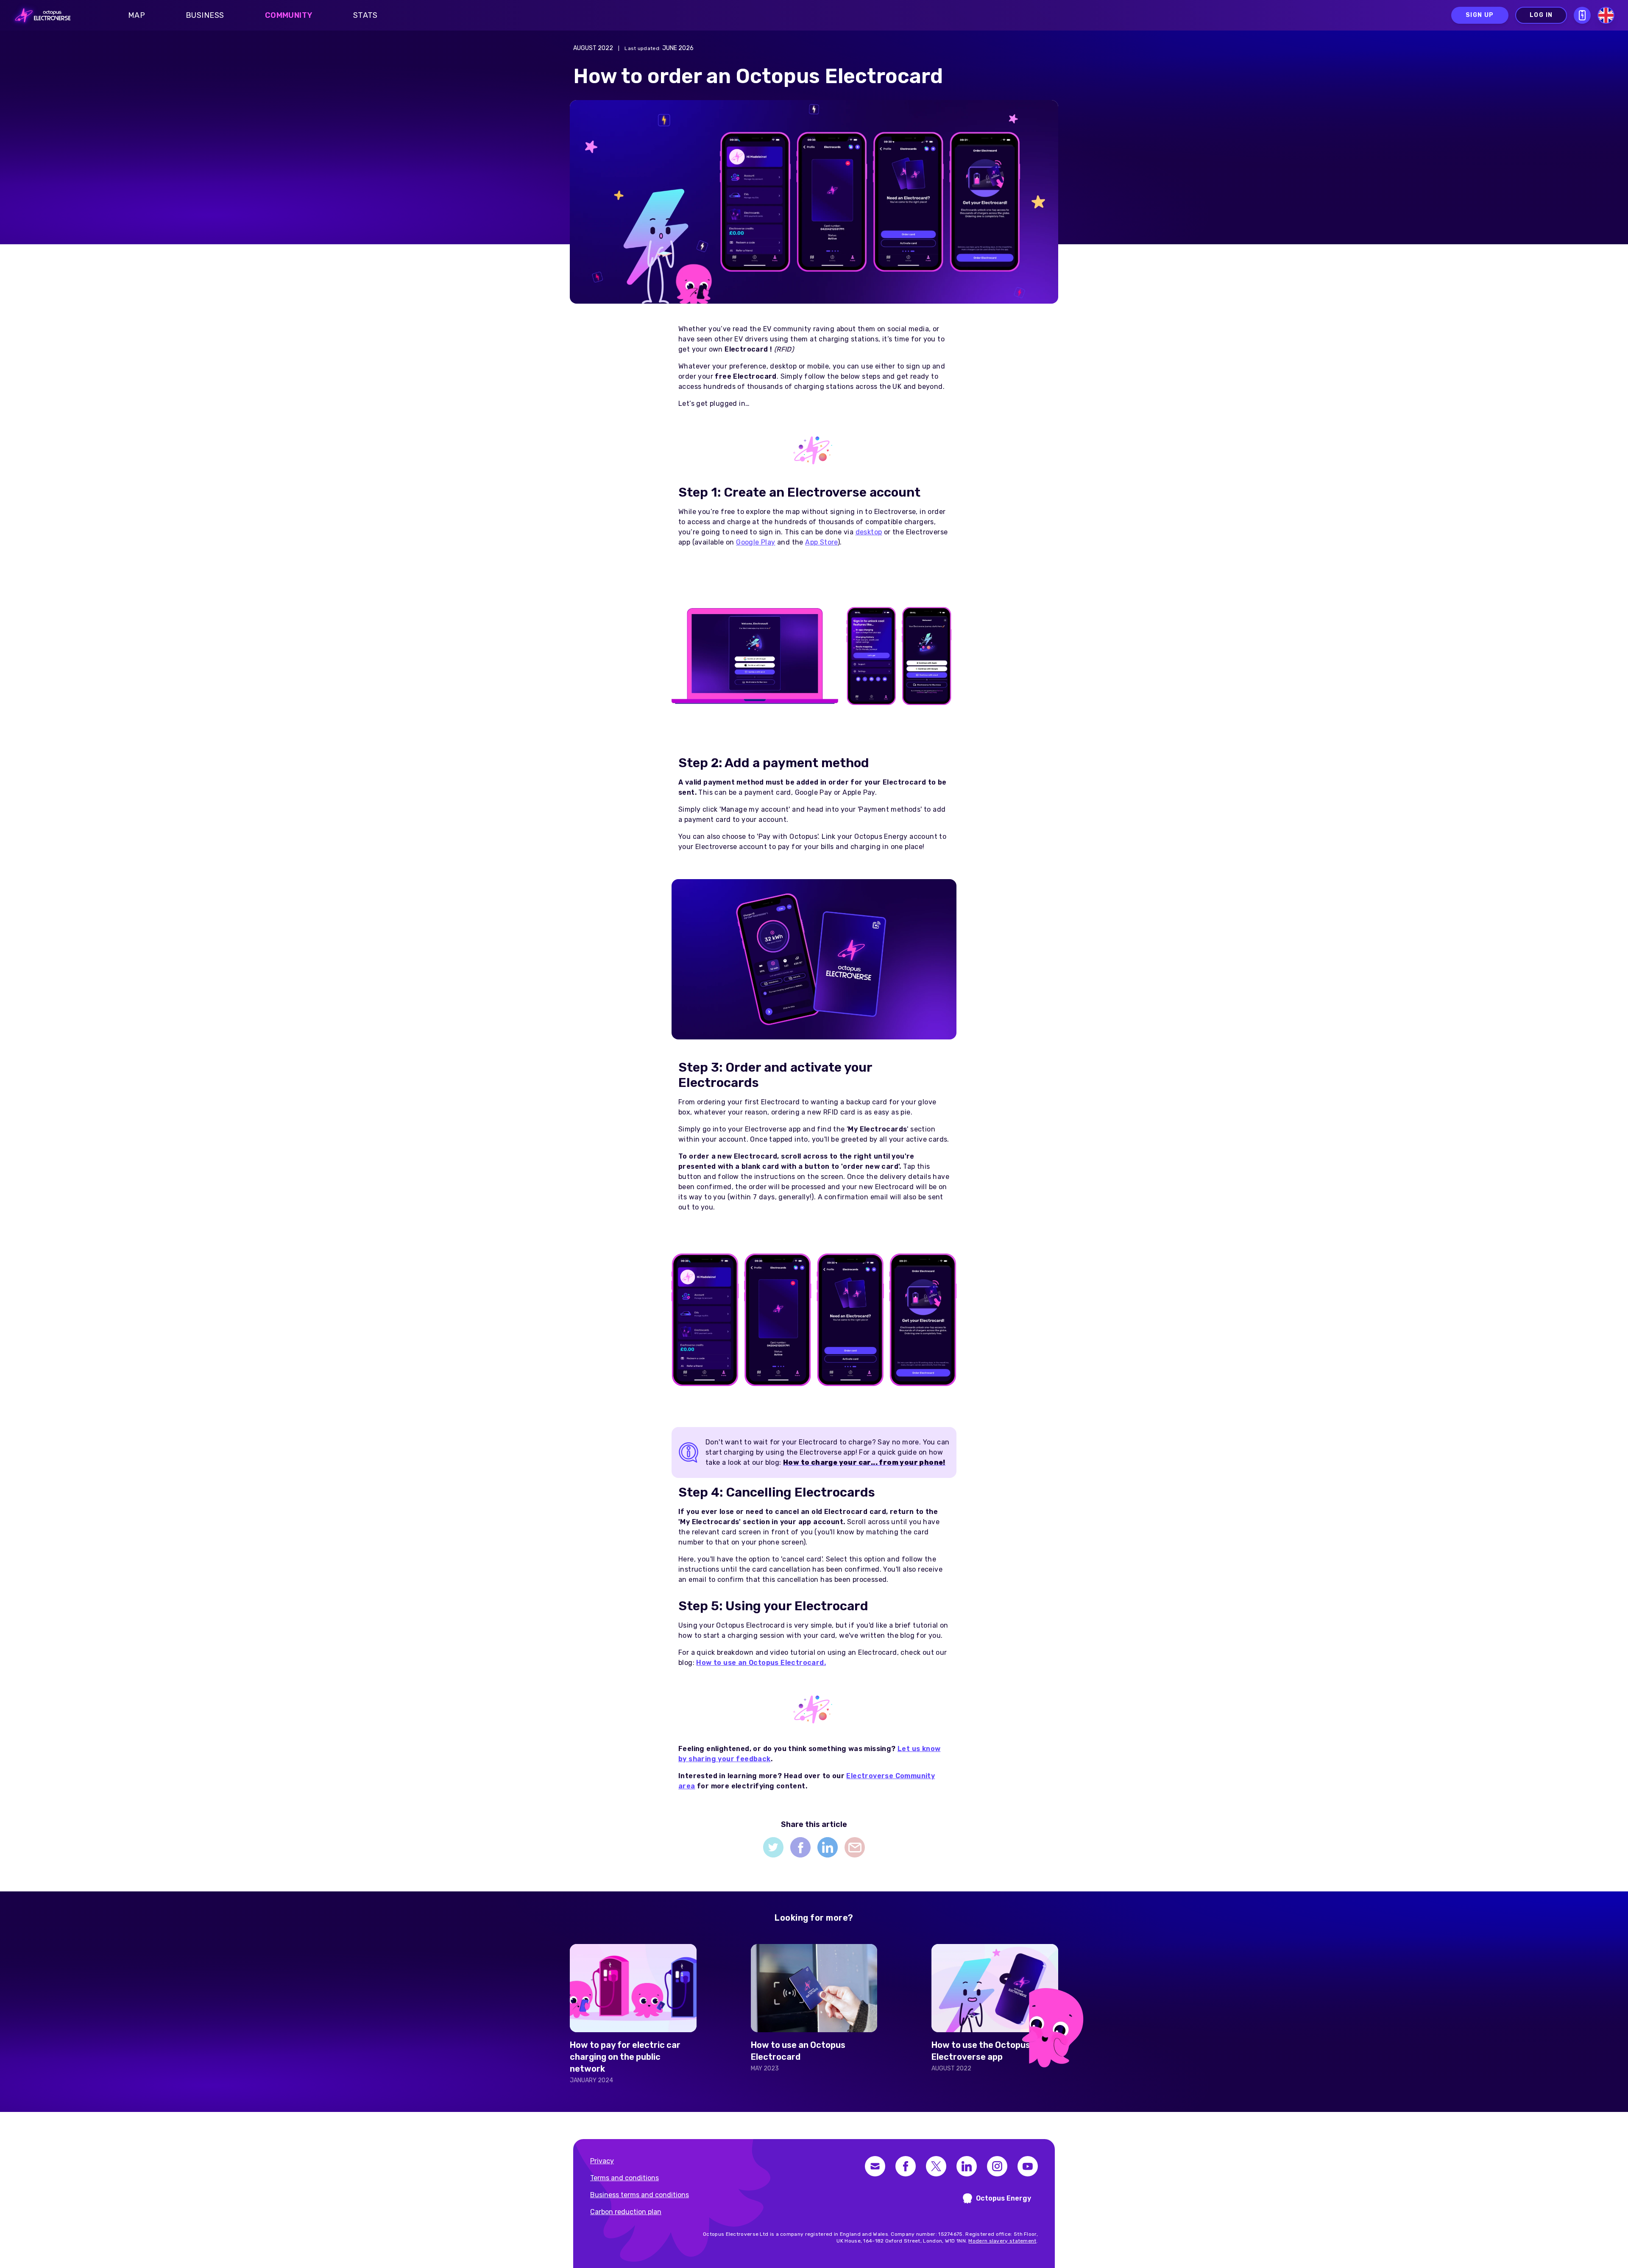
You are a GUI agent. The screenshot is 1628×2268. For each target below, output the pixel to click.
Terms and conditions (624, 2178)
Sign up (1480, 15)
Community (289, 15)
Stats (365, 15)
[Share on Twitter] (773, 1847)
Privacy (602, 2161)
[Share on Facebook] (800, 1847)
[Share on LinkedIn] (828, 1847)
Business (205, 15)
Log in (1541, 15)
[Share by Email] (855, 1847)
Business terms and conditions (640, 2195)
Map (137, 15)
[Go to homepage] (40, 15)
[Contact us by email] (875, 2166)
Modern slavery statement (1002, 2241)
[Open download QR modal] (1582, 15)
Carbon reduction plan (626, 2212)
